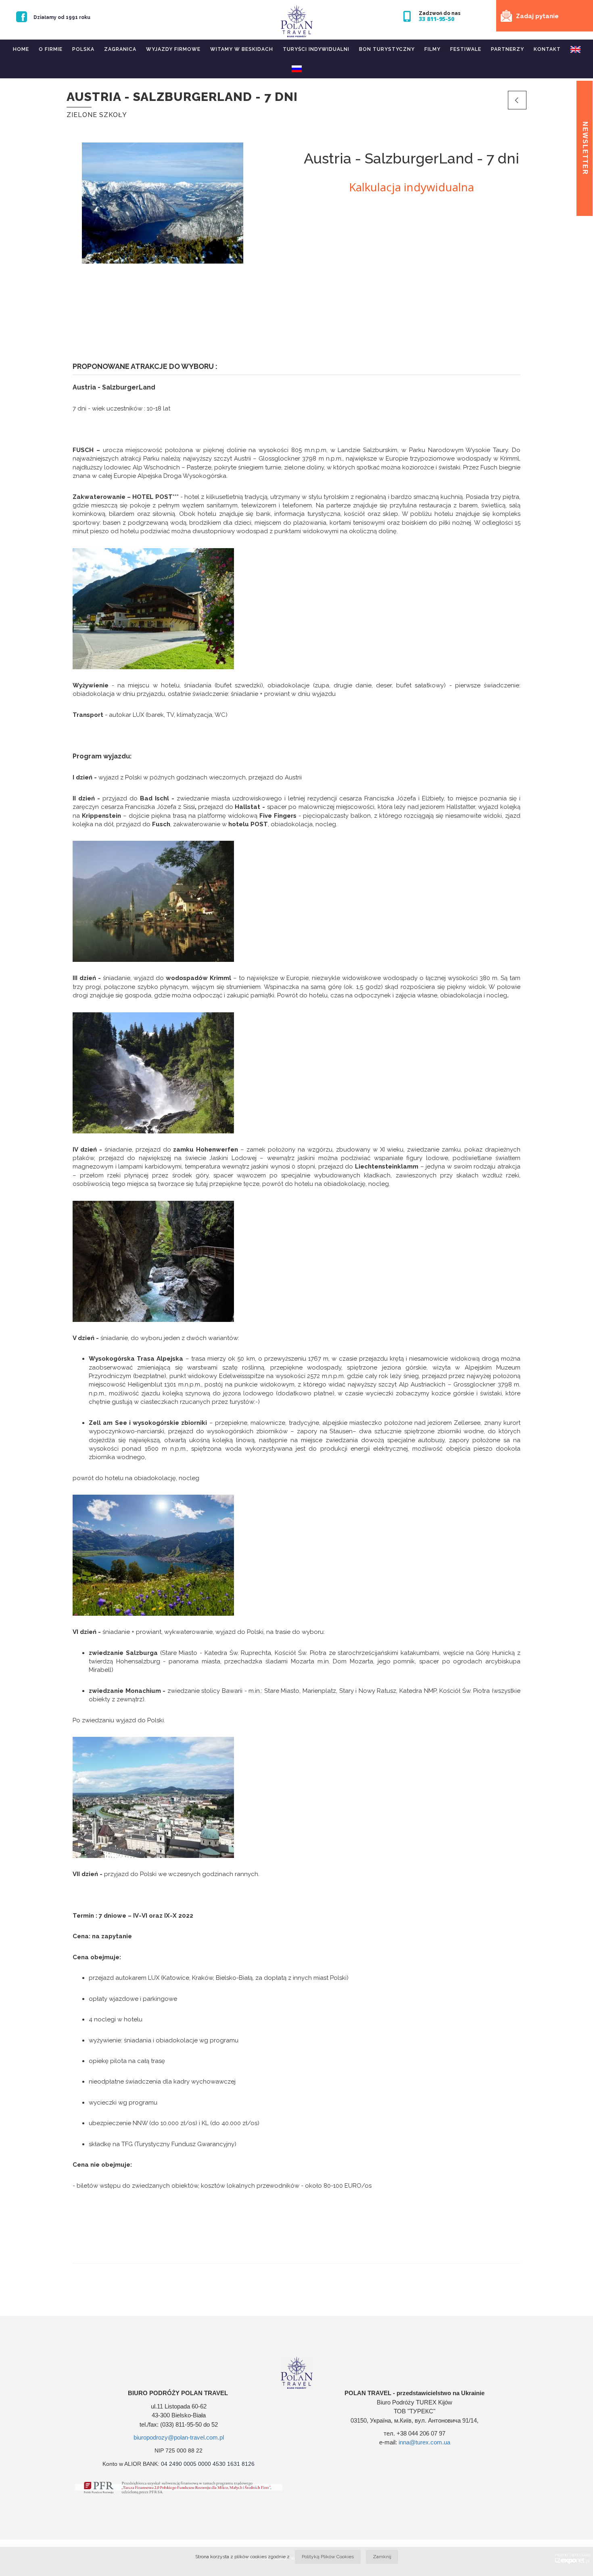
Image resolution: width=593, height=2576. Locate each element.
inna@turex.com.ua (424, 2442)
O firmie (51, 49)
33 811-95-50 (436, 19)
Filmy (432, 49)
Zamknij (382, 2557)
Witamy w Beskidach (242, 49)
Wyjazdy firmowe (173, 49)
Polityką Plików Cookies (328, 2557)
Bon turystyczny (387, 49)
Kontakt (547, 49)
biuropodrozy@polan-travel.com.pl (179, 2437)
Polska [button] (83, 49)
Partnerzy (507, 49)
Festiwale (466, 49)
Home (21, 49)
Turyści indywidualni (316, 49)
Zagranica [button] (120, 49)
